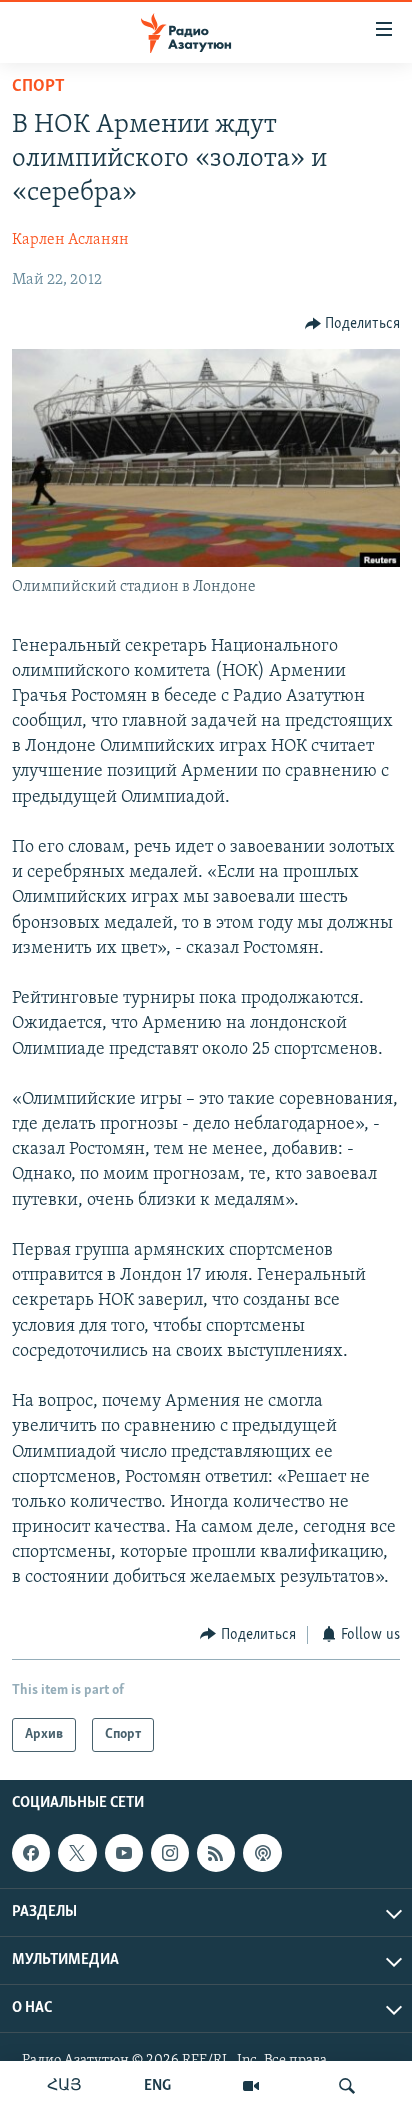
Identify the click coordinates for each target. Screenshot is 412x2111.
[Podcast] (262, 1853)
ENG (157, 2086)
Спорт (38, 87)
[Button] (353, 324)
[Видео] (251, 2086)
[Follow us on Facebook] (31, 1853)
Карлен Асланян (70, 240)
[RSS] (216, 1853)
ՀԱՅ (64, 2086)
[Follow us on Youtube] (124, 1853)
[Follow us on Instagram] (170, 1853)
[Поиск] (347, 2086)
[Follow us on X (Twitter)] (77, 1853)
